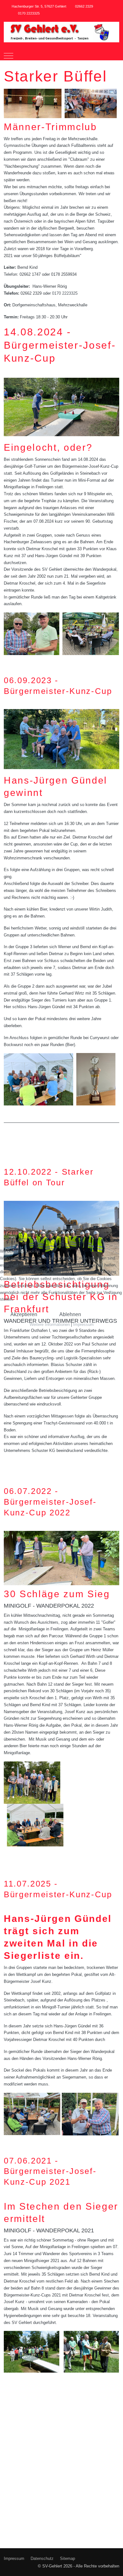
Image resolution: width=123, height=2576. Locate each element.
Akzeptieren (24, 1314)
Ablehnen (70, 1314)
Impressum (83, 1324)
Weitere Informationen (50, 1324)
